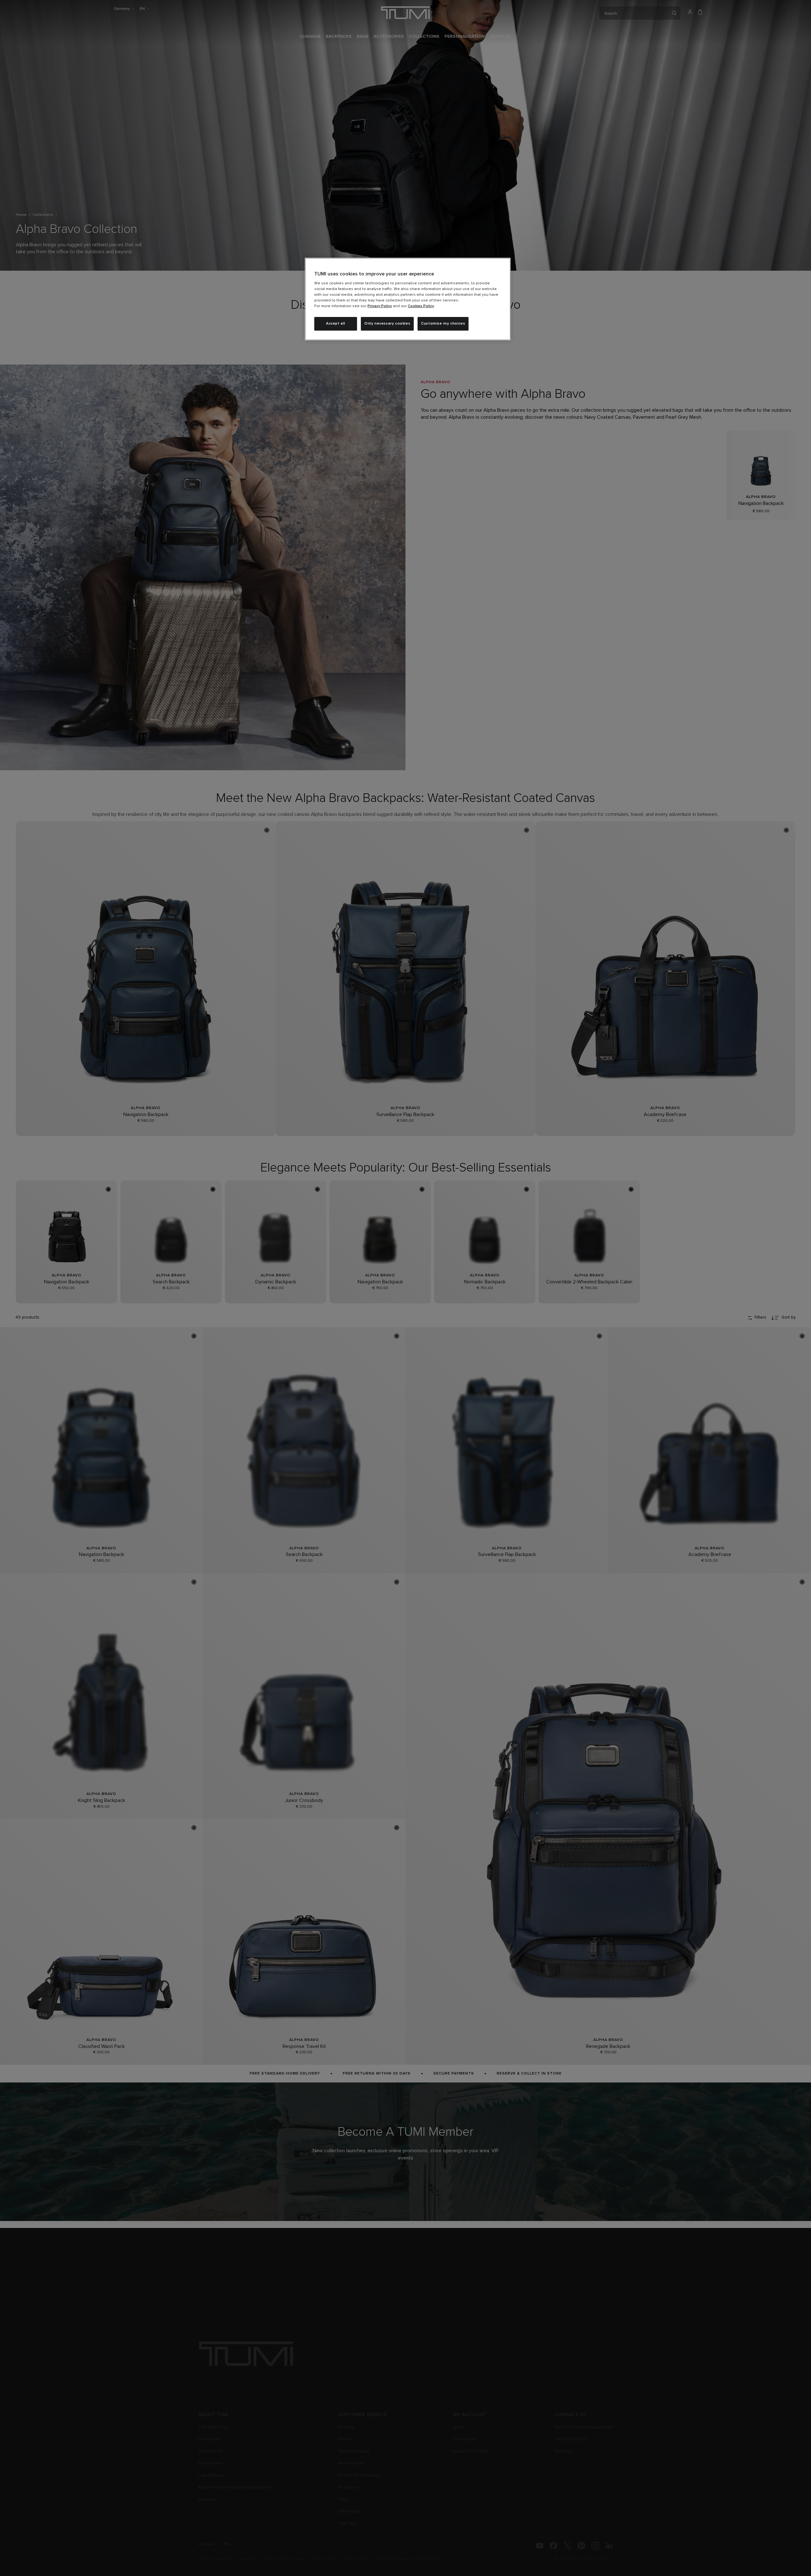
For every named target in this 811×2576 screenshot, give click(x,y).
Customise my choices (443, 324)
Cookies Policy (421, 306)
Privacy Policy (380, 306)
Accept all (336, 324)
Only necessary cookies (387, 324)
